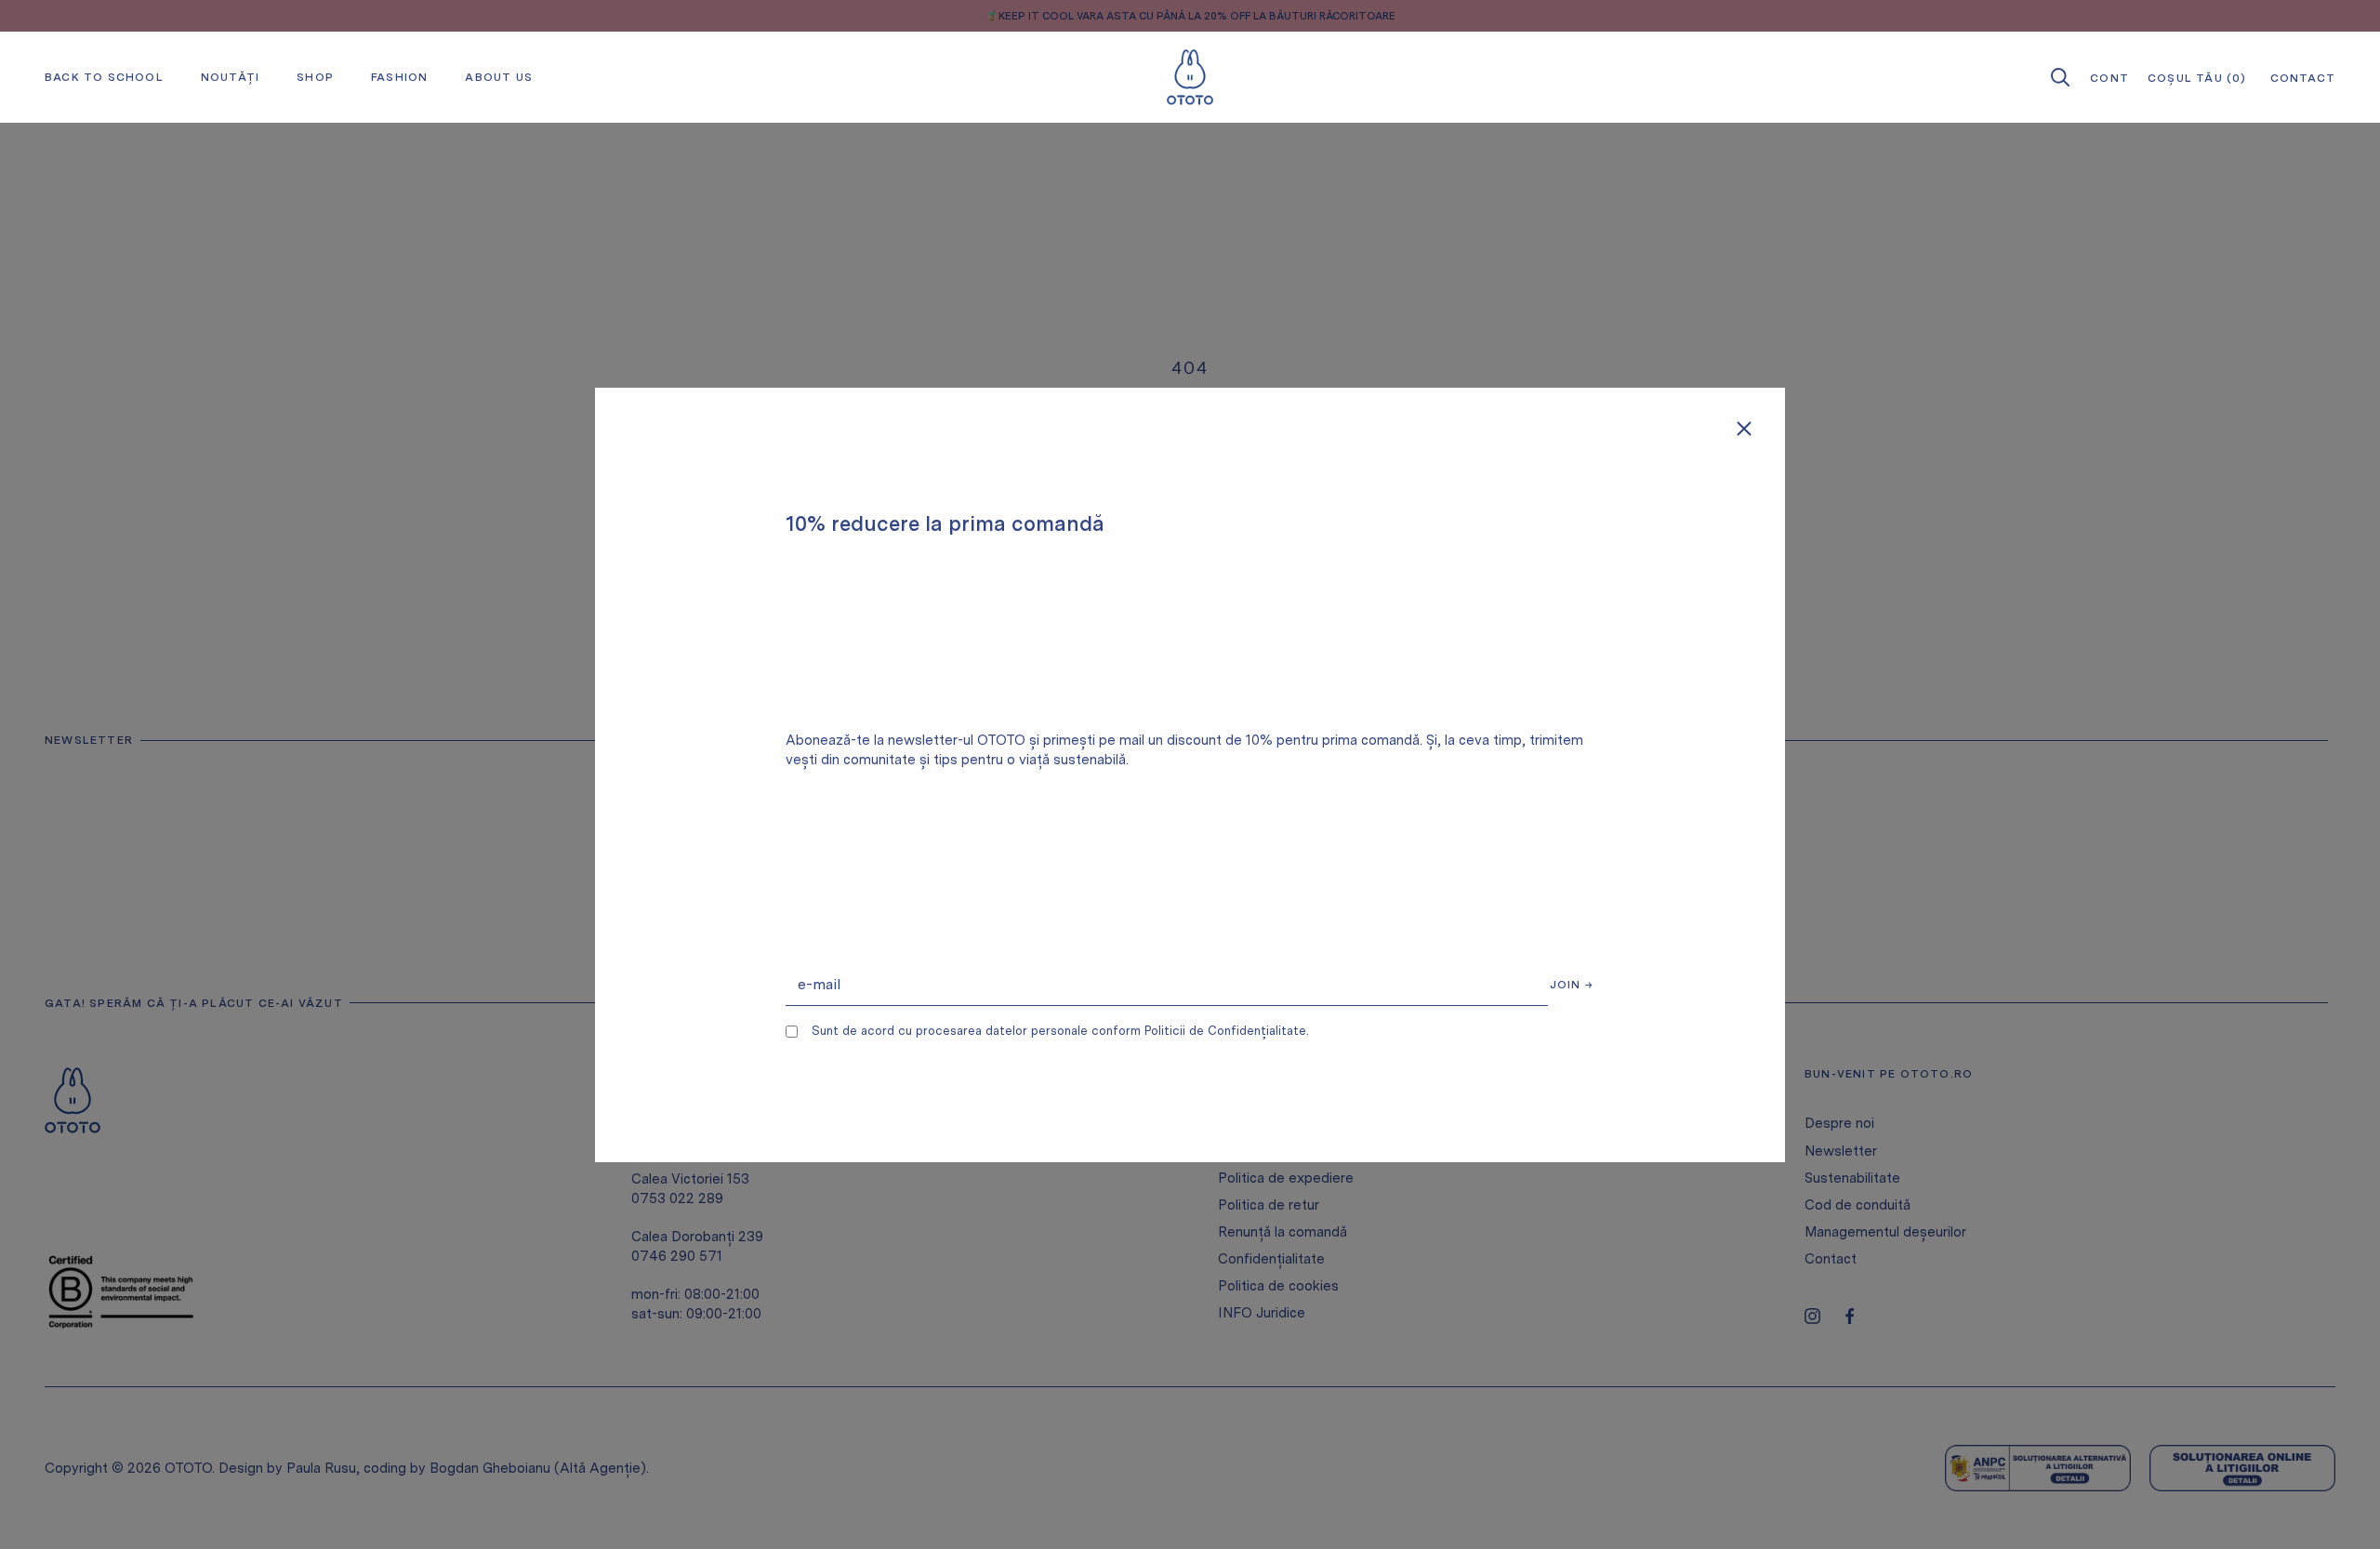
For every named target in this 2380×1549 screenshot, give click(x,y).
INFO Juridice (1262, 1313)
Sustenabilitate (1852, 1178)
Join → (1572, 985)
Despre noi (1839, 1123)
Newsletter (1841, 1151)
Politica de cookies (1278, 1286)
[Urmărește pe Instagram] (1812, 1316)
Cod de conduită (1858, 1205)
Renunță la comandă (1283, 1232)
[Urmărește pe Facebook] (1850, 1316)
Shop (315, 77)
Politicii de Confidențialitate (1225, 1031)
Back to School (104, 77)
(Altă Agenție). (602, 1468)
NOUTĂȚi (230, 77)
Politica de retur (1269, 1205)
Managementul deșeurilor (1885, 1232)
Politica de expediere (1286, 1178)
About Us (499, 77)
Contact (1831, 1259)
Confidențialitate (1271, 1259)
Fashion (399, 77)
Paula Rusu (321, 1468)
